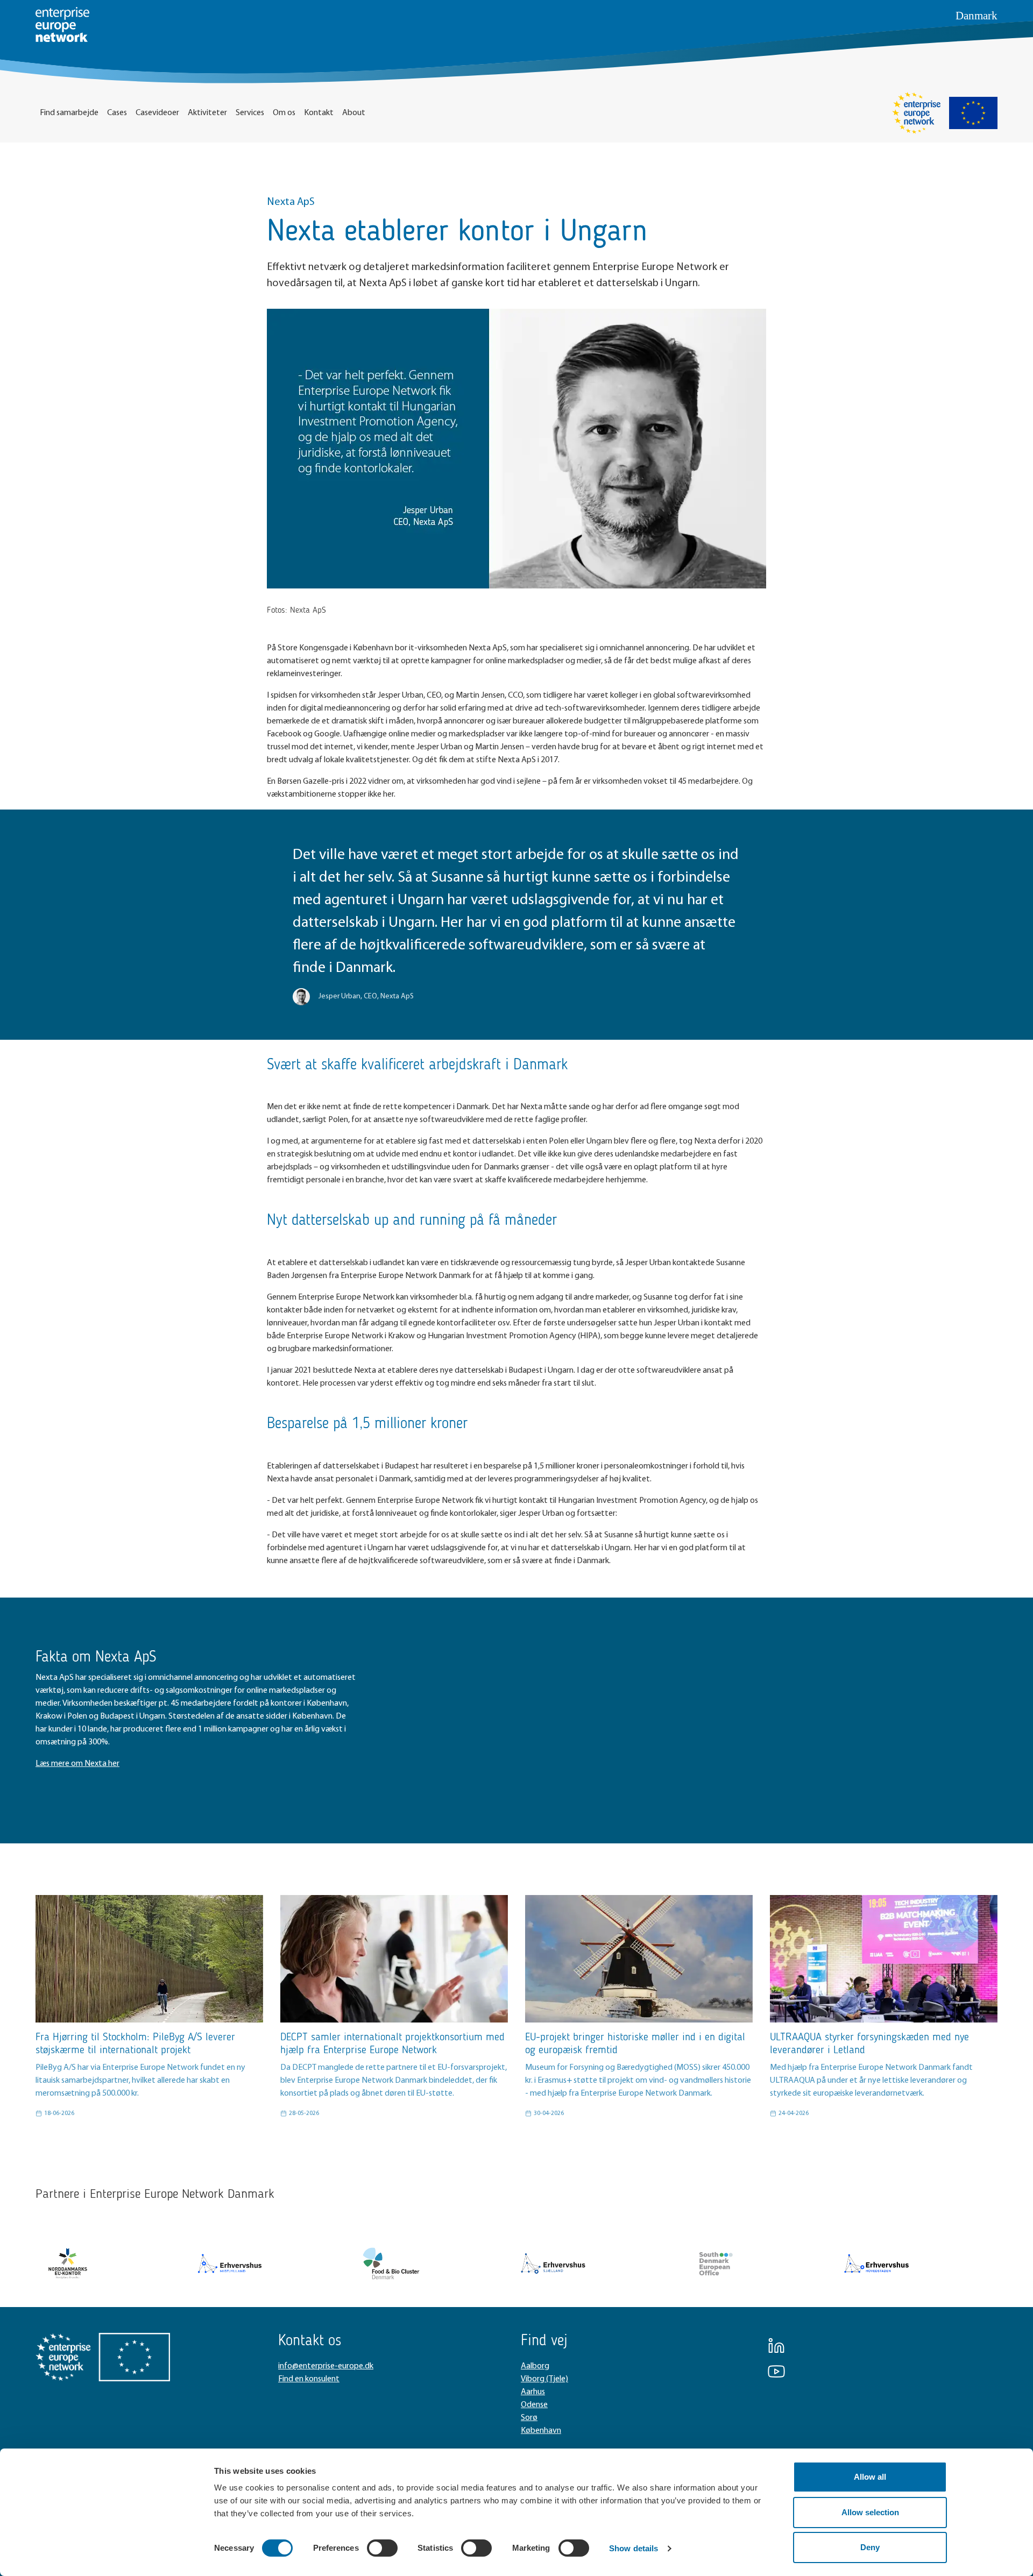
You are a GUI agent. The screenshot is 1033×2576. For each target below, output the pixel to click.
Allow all (870, 2477)
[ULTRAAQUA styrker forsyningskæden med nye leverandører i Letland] (884, 1959)
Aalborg (535, 2366)
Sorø (529, 2418)
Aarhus (533, 2392)
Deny (870, 2547)
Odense (534, 2405)
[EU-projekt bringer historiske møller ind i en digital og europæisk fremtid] (639, 1959)
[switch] (382, 2548)
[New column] (68, 2263)
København (541, 2431)
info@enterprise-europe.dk (326, 2366)
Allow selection (870, 2512)
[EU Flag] (973, 113)
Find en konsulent (309, 2379)
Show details (634, 2548)
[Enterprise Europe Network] (916, 113)
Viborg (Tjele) (544, 2379)
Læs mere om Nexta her (77, 1764)
